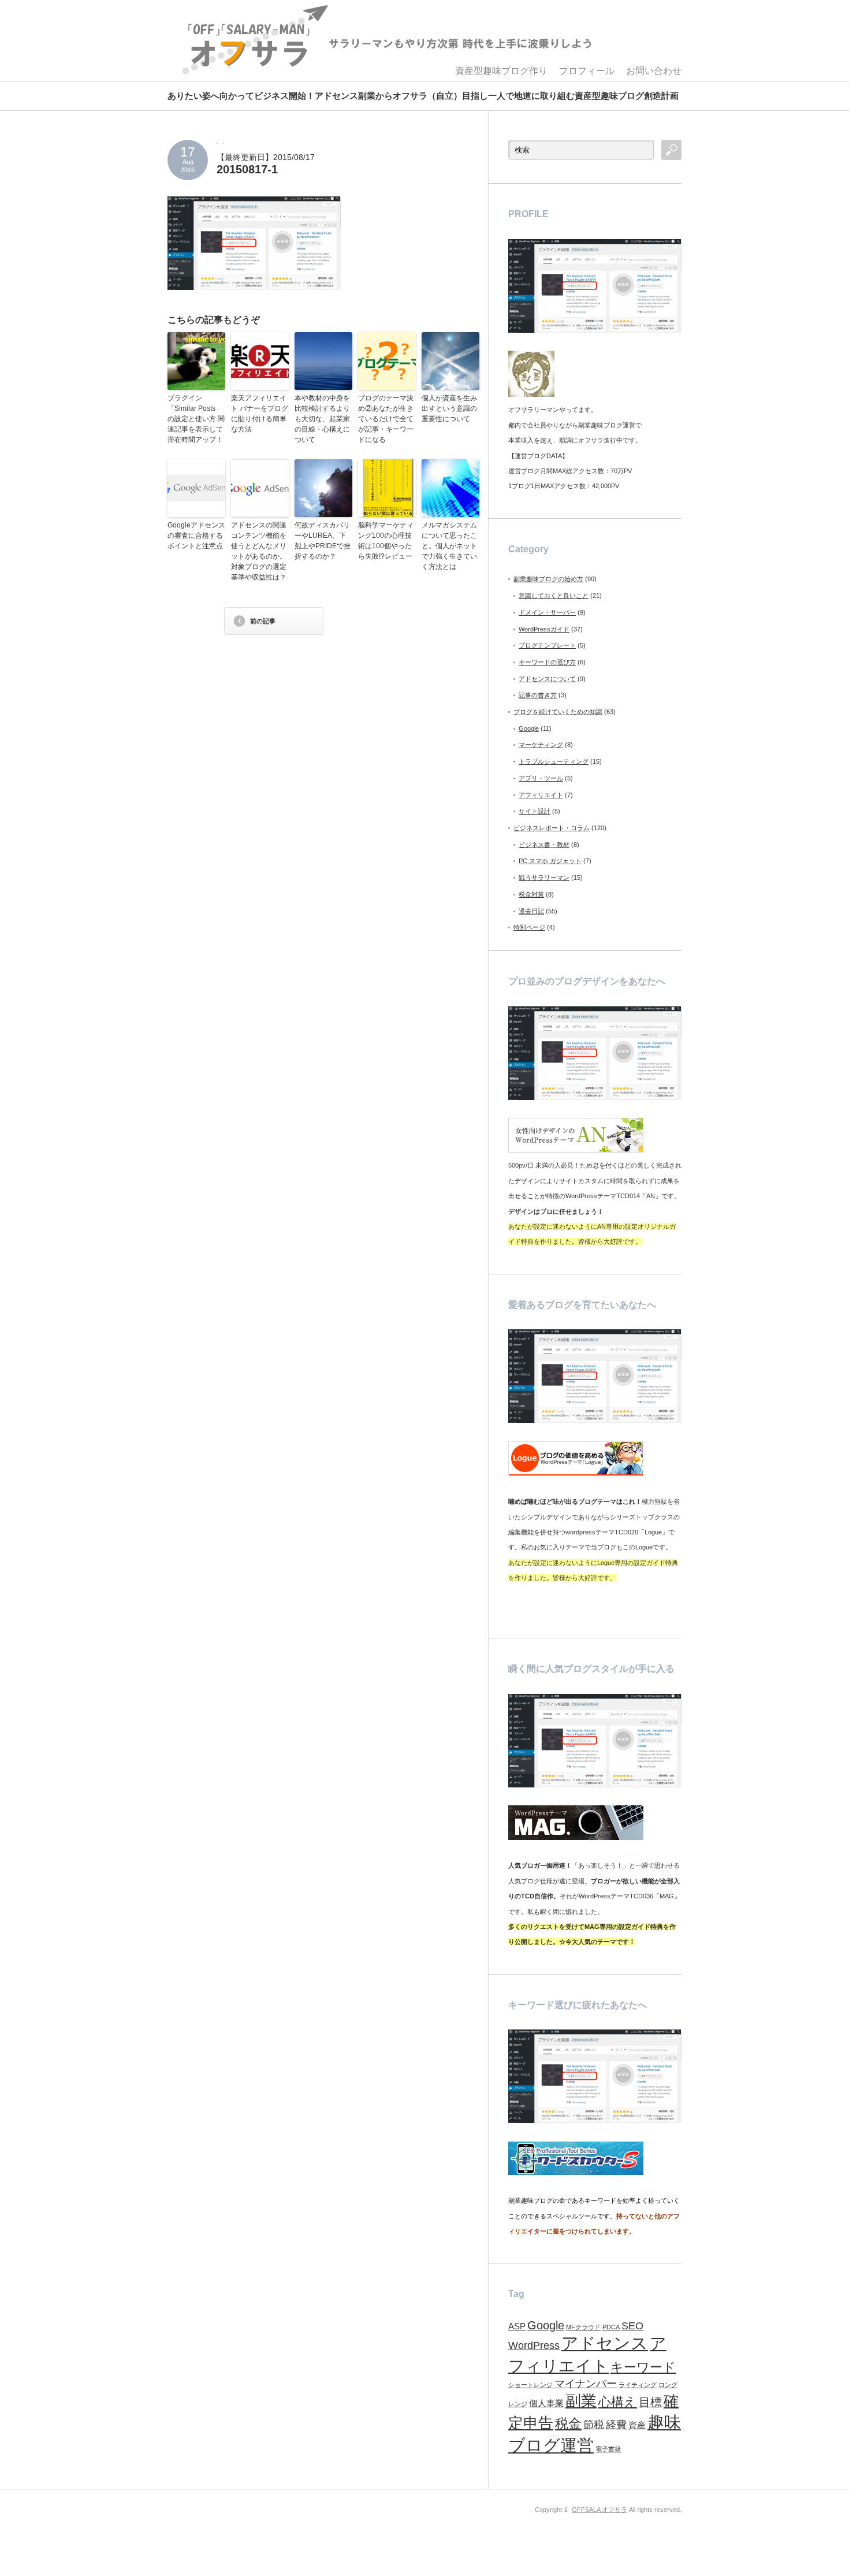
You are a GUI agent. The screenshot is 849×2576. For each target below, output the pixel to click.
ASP (517, 2326)
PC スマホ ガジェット (550, 861)
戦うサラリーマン (544, 878)
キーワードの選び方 (547, 662)
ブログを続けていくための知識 (558, 712)
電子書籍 (608, 2449)
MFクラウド (583, 2327)
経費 (616, 2425)
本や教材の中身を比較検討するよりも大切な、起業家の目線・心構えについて (322, 419)
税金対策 (531, 894)
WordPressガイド (544, 629)
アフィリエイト (541, 795)
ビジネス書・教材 (544, 845)
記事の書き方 (538, 695)
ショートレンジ (530, 2385)
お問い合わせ (654, 71)
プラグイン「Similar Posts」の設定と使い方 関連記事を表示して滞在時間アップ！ (196, 419)
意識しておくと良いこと (554, 596)
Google (529, 728)
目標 (650, 2402)
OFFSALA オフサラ (599, 2510)
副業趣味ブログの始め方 (548, 579)
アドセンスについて (547, 679)
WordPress (534, 2345)
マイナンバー (586, 2384)
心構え (618, 2402)
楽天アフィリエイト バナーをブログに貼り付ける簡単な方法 (260, 414)
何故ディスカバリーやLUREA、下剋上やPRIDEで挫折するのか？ (323, 541)
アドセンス (605, 2343)
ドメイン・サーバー (547, 612)
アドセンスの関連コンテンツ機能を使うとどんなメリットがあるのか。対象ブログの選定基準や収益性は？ (259, 551)
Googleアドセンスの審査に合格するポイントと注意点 (196, 536)
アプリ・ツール (541, 778)
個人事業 (546, 2403)
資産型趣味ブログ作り (501, 71)
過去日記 (531, 911)
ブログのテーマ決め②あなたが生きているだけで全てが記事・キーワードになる (386, 419)
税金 (568, 2423)
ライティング (638, 2385)
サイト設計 (535, 811)
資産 (637, 2425)
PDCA (611, 2327)
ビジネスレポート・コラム (552, 828)
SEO (632, 2326)
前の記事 (263, 621)
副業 (581, 2401)
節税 (594, 2425)
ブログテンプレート (547, 645)
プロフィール (587, 71)
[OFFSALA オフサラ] (385, 40)
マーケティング (541, 745)
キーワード (643, 2367)
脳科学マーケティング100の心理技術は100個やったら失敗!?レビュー (386, 541)
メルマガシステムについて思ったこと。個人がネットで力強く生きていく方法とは (449, 546)
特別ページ (529, 927)
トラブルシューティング (554, 761)
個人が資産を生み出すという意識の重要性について (449, 408)
